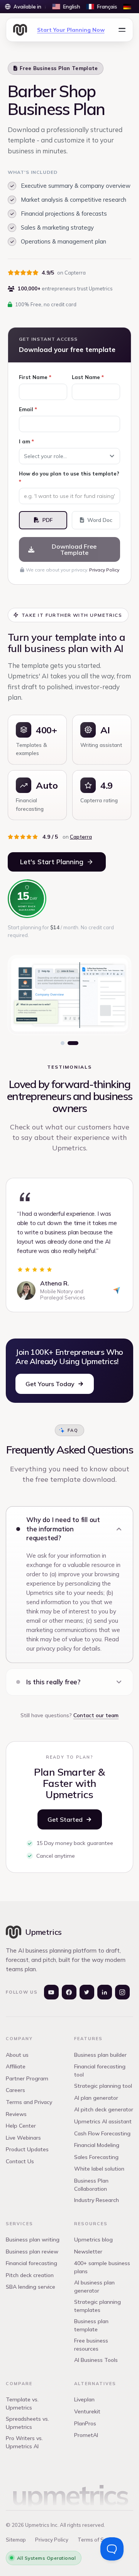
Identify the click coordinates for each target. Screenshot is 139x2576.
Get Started (65, 1819)
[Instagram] (122, 1992)
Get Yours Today (50, 1384)
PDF (47, 520)
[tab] (63, 1043)
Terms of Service (98, 2540)
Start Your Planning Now (71, 30)
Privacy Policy (104, 570)
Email (28, 409)
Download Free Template (74, 549)
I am (26, 441)
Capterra (81, 837)
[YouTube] (51, 1992)
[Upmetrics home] (20, 30)
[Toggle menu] (122, 30)
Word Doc (100, 520)
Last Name (88, 377)
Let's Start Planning (52, 862)
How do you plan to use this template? (69, 478)
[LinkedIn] (105, 1992)
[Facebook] (69, 1992)
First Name (35, 377)
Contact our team (96, 1715)
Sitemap (16, 2540)
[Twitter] (87, 1992)
